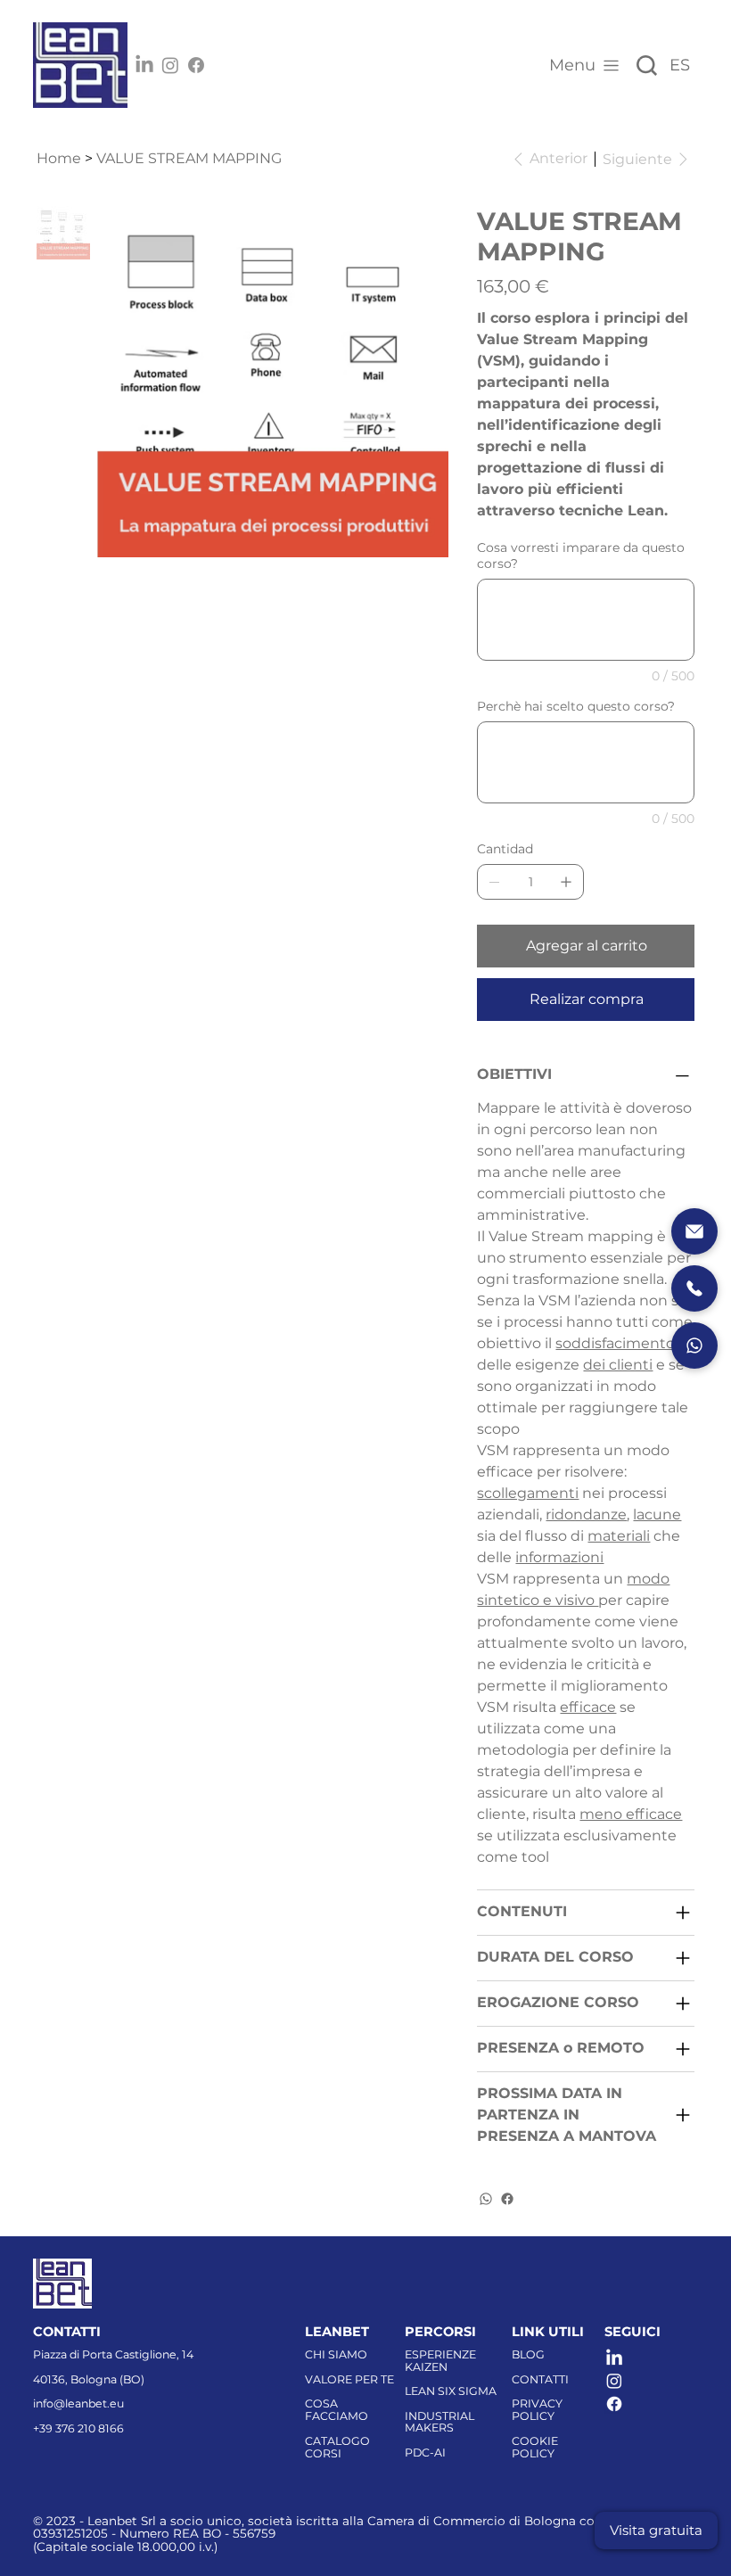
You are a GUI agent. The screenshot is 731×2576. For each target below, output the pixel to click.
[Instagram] (170, 65)
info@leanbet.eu (78, 2403)
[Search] (646, 65)
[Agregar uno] (566, 882)
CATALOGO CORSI (337, 2447)
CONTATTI (540, 2379)
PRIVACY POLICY (537, 2410)
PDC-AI (425, 2453)
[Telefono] (694, 1288)
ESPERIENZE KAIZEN (440, 2361)
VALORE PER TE (349, 2379)
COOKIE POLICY (535, 2447)
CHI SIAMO (336, 2354)
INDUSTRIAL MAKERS (439, 2422)
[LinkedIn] (144, 65)
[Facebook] (196, 65)
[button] (656, 2531)
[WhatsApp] (486, 2199)
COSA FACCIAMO (337, 2410)
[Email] (694, 1231)
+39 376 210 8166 (78, 2428)
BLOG (528, 2354)
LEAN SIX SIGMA (451, 2391)
